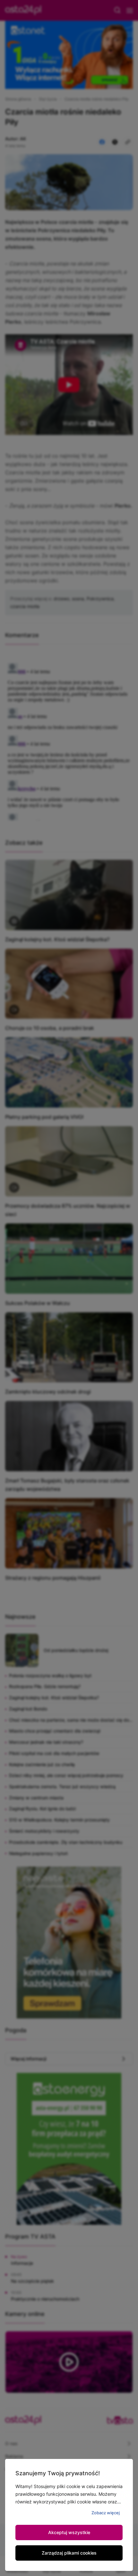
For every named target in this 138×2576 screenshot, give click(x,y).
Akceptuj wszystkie (69, 2532)
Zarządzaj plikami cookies (69, 2553)
